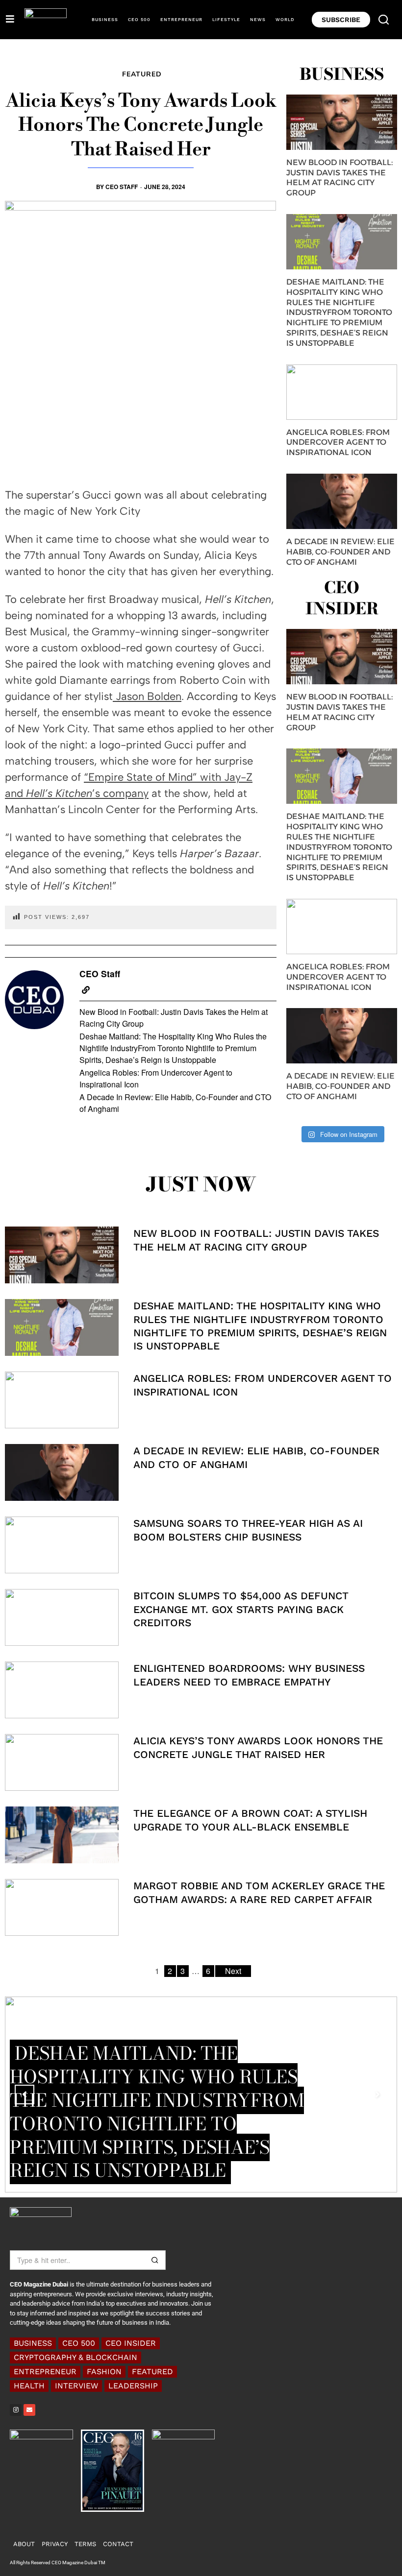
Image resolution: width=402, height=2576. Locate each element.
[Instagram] (16, 2410)
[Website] (86, 990)
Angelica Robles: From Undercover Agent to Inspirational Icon (156, 1078)
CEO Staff (122, 187)
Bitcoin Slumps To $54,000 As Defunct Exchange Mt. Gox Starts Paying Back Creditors (241, 1609)
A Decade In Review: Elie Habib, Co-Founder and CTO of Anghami (175, 1103)
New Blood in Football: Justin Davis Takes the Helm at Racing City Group (174, 1018)
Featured (142, 74)
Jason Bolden (147, 696)
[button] (384, 20)
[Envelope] (29, 2410)
